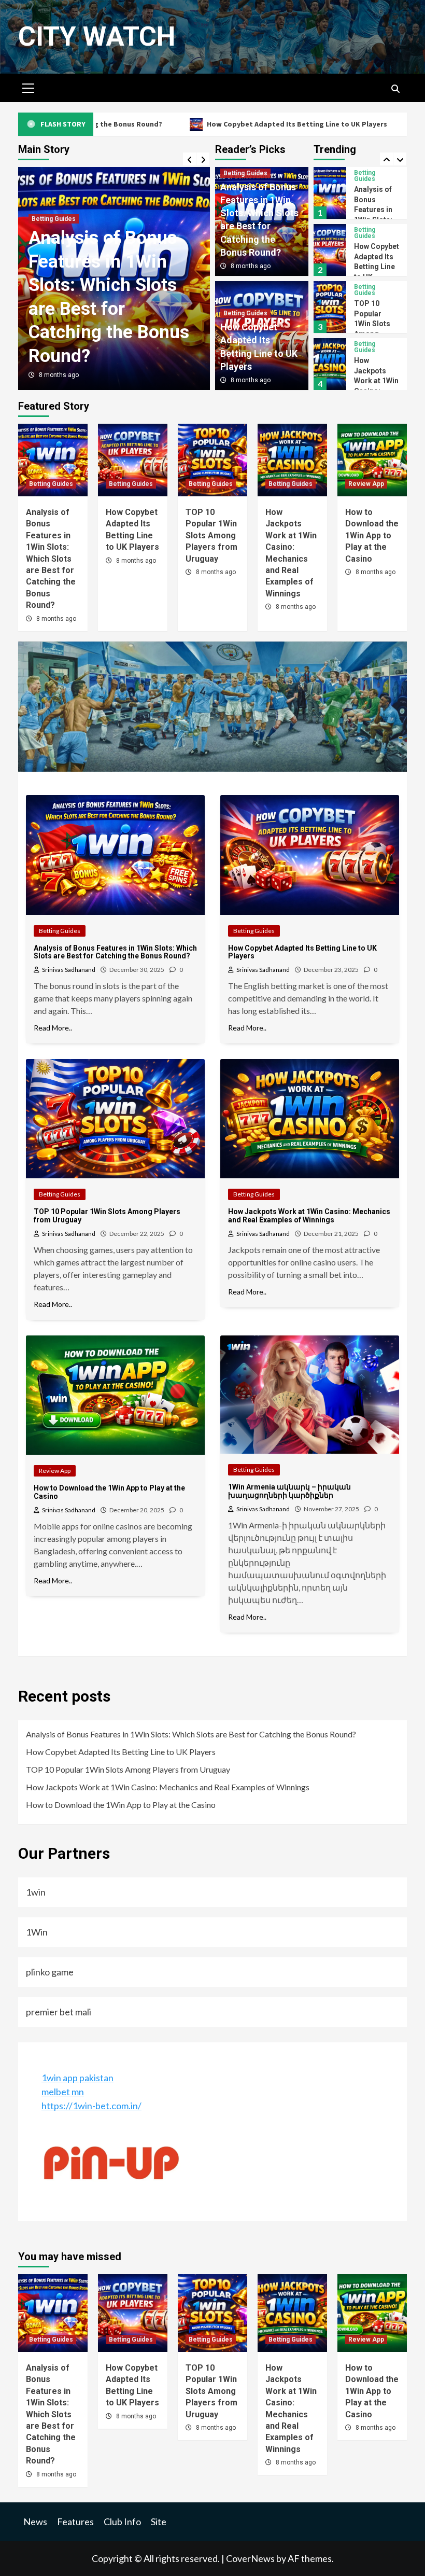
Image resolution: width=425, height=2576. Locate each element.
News (35, 2522)
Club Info (122, 2522)
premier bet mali (59, 2012)
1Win (37, 1932)
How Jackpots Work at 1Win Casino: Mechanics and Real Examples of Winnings (168, 1787)
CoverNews (250, 2558)
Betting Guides (54, 219)
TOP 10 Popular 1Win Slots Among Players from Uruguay (211, 535)
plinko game (50, 1972)
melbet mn (63, 2092)
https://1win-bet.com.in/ (91, 2106)
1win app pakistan (77, 2078)
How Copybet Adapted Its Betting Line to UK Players (219, 124)
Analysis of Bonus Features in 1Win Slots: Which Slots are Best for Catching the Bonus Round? (51, 559)
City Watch (97, 37)
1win (36, 1892)
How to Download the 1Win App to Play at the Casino (376, 374)
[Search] (395, 89)
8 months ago (59, 375)
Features (75, 2522)
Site (159, 2522)
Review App (372, 344)
